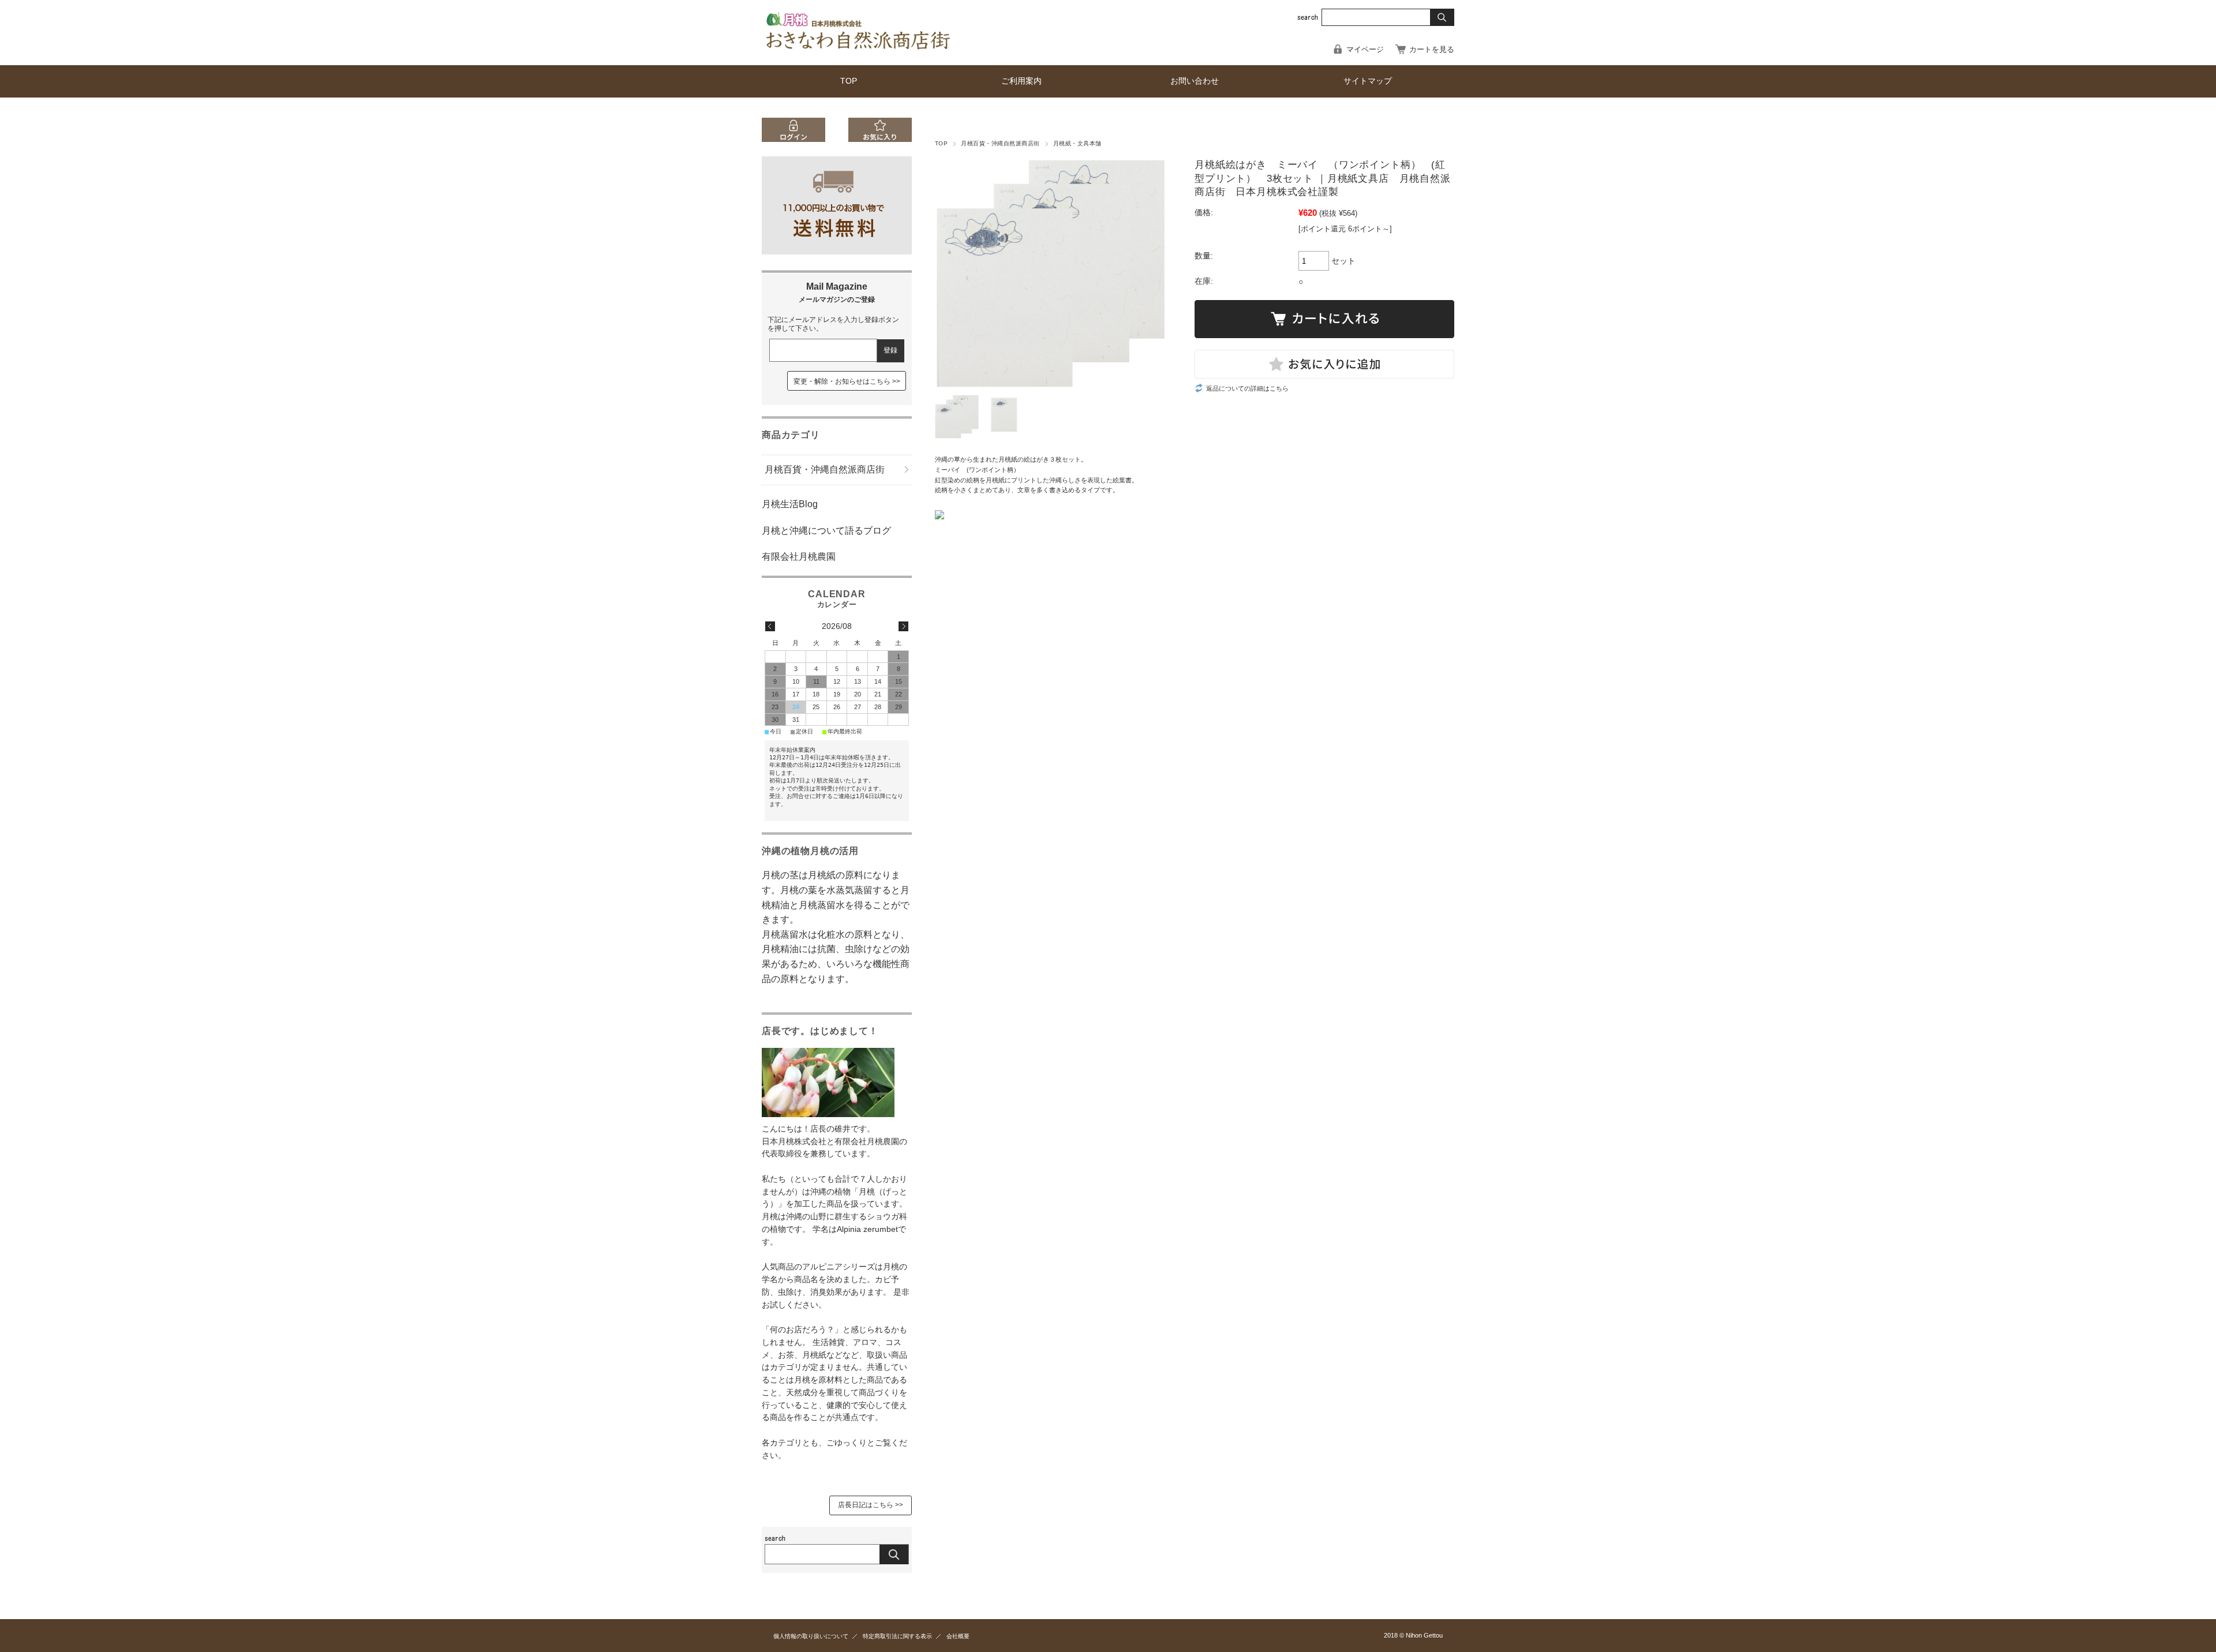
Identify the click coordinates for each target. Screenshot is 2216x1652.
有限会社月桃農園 (799, 557)
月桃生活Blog (790, 504)
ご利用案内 (1021, 81)
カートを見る (1432, 49)
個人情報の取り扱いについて (811, 1636)
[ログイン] (793, 139)
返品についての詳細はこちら (1247, 388)
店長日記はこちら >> (871, 1505)
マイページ (1365, 49)
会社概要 (958, 1636)
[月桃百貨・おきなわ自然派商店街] (860, 50)
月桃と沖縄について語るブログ (826, 531)
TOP (849, 81)
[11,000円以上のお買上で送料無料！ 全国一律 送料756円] (837, 251)
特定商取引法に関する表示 (897, 1636)
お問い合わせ (1195, 81)
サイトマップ (1368, 81)
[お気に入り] (880, 139)
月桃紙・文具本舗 (1077, 143)
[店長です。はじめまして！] (828, 1114)
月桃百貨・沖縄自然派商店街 (1000, 143)
